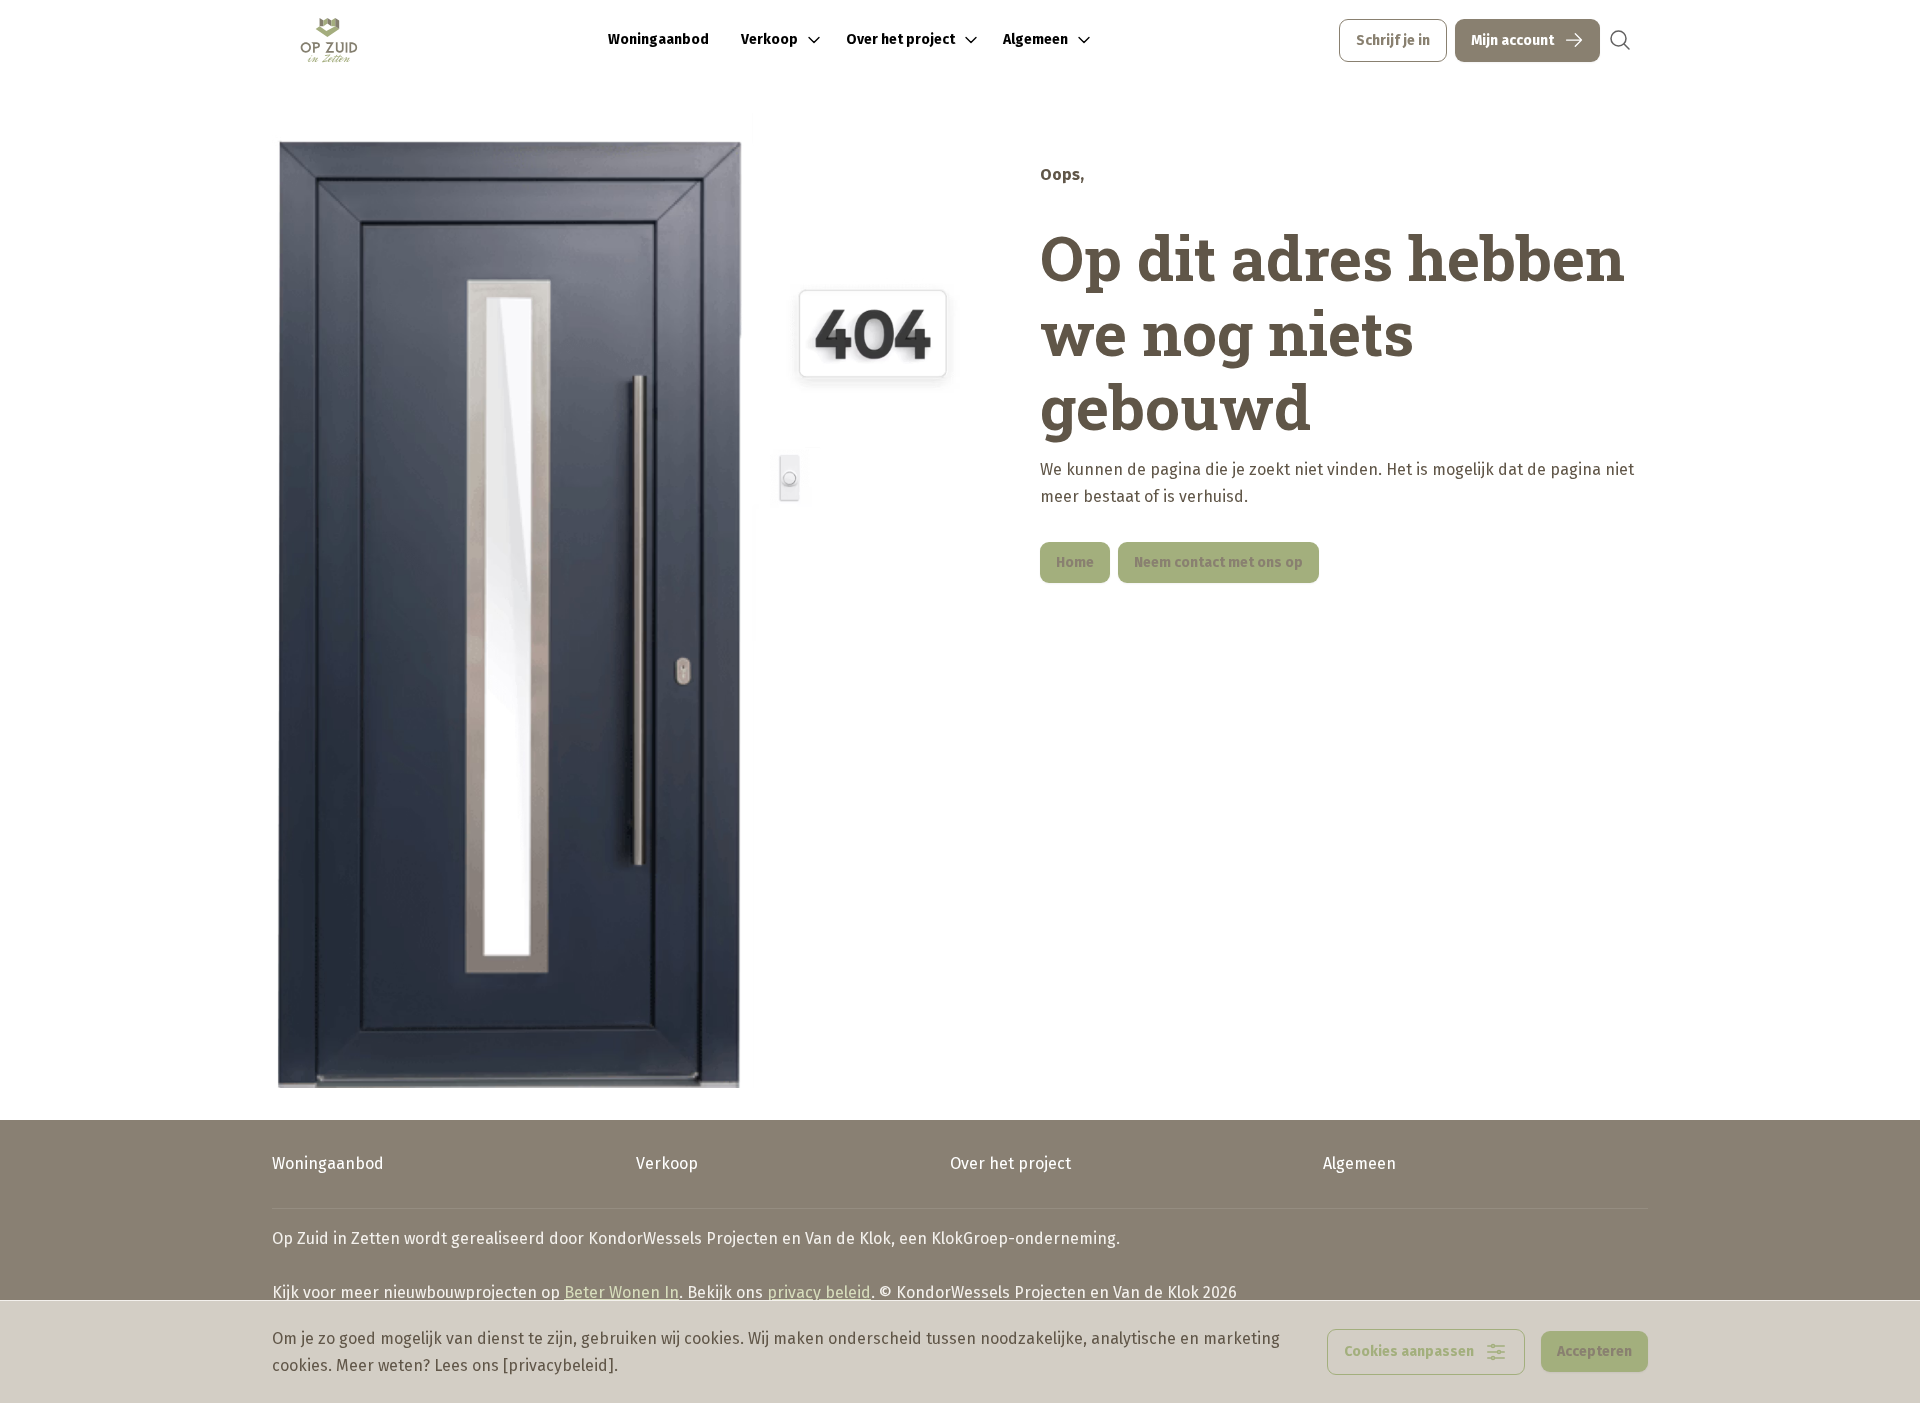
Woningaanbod (658, 39)
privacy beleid (819, 1292)
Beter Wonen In (621, 1292)
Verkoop (667, 1163)
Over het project (1010, 1163)
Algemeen (1359, 1163)
